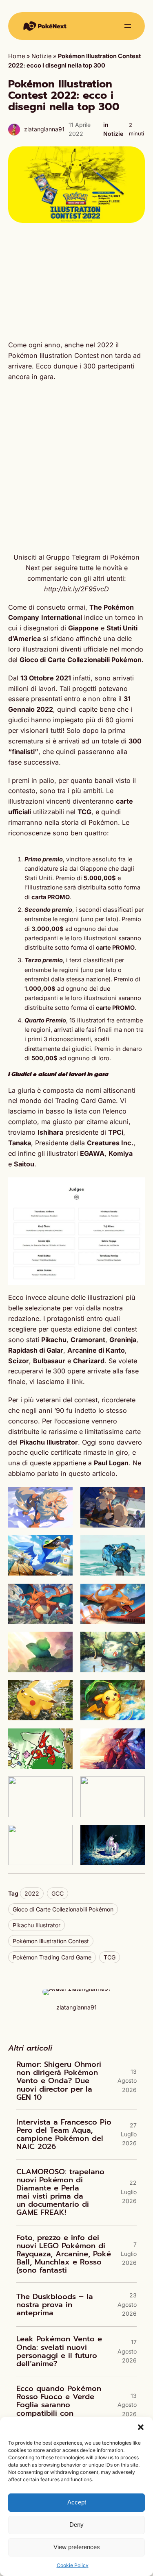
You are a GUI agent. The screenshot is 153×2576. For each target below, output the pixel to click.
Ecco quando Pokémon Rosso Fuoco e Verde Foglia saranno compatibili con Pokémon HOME (59, 2405)
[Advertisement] (76, 281)
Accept (77, 2502)
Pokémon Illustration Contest (51, 1941)
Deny (76, 2525)
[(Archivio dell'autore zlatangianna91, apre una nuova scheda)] (76, 1989)
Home (17, 56)
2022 (32, 1893)
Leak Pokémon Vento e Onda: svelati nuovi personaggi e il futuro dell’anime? (59, 2351)
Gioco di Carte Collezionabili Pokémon (63, 1909)
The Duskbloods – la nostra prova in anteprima (55, 2305)
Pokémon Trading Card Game (52, 1957)
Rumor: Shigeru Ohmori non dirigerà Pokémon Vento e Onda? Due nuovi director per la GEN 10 (59, 2081)
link (77, 1382)
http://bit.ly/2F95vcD (76, 589)
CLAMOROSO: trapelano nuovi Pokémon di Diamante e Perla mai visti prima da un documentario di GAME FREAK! (60, 2192)
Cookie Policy (73, 2565)
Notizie (41, 56)
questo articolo (92, 1473)
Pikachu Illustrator (37, 1925)
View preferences (77, 2547)
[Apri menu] (128, 26)
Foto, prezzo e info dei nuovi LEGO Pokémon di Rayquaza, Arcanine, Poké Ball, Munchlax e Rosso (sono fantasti (64, 2254)
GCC (58, 1893)
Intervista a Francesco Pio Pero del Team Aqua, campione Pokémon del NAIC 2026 (64, 2135)
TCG (110, 1957)
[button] (141, 2427)
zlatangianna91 (44, 129)
